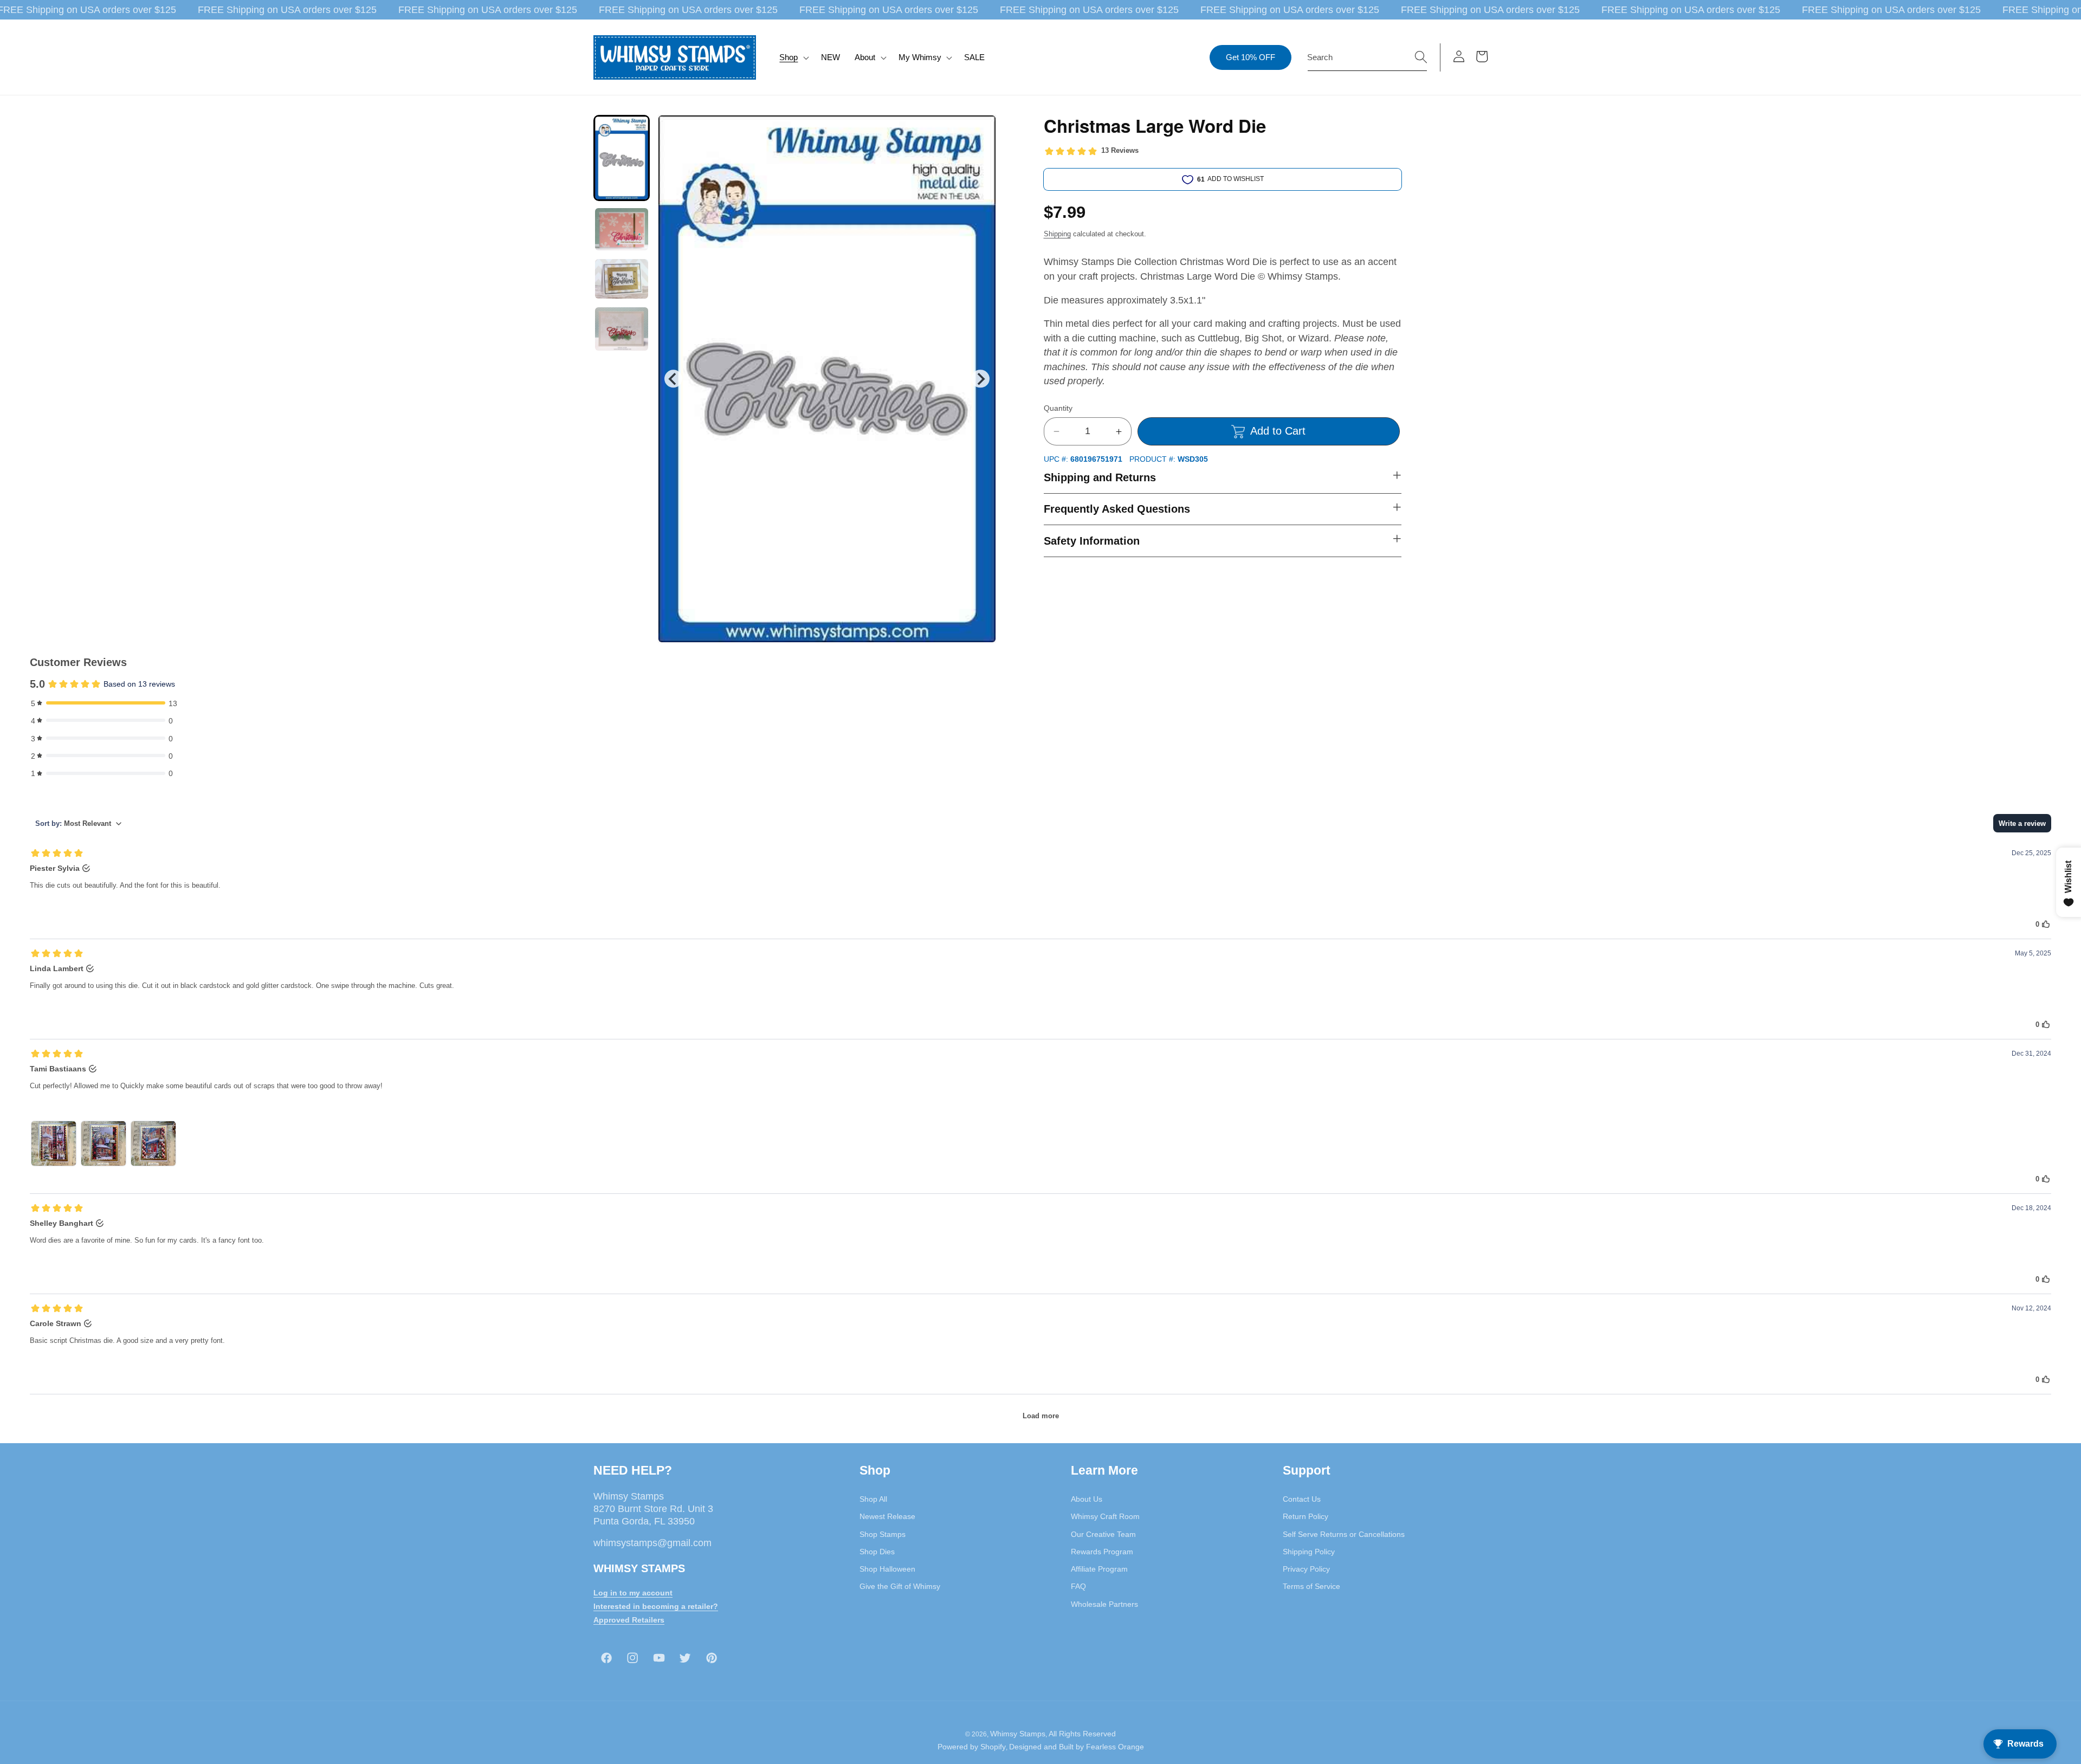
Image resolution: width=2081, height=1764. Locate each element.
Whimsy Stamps (1018, 1734)
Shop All (873, 1499)
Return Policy (1306, 1516)
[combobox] (1367, 57)
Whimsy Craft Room (1105, 1516)
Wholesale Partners (1104, 1604)
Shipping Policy (1309, 1552)
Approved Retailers (629, 1620)
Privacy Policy (1306, 1569)
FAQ (1078, 1586)
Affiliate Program (1099, 1569)
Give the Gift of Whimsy (900, 1586)
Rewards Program (1102, 1552)
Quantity (1058, 408)
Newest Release (887, 1516)
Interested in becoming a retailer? (656, 1606)
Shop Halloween (887, 1569)
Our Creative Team (1103, 1534)
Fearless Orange (1115, 1747)
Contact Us (1302, 1499)
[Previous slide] (673, 379)
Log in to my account (633, 1593)
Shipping (1057, 234)
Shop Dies (877, 1552)
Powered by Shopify (972, 1747)
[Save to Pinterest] (981, 130)
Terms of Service (1311, 1586)
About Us (1087, 1499)
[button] (793, 57)
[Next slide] (980, 379)
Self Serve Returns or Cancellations (1344, 1534)
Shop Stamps (883, 1534)
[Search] (1421, 57)
